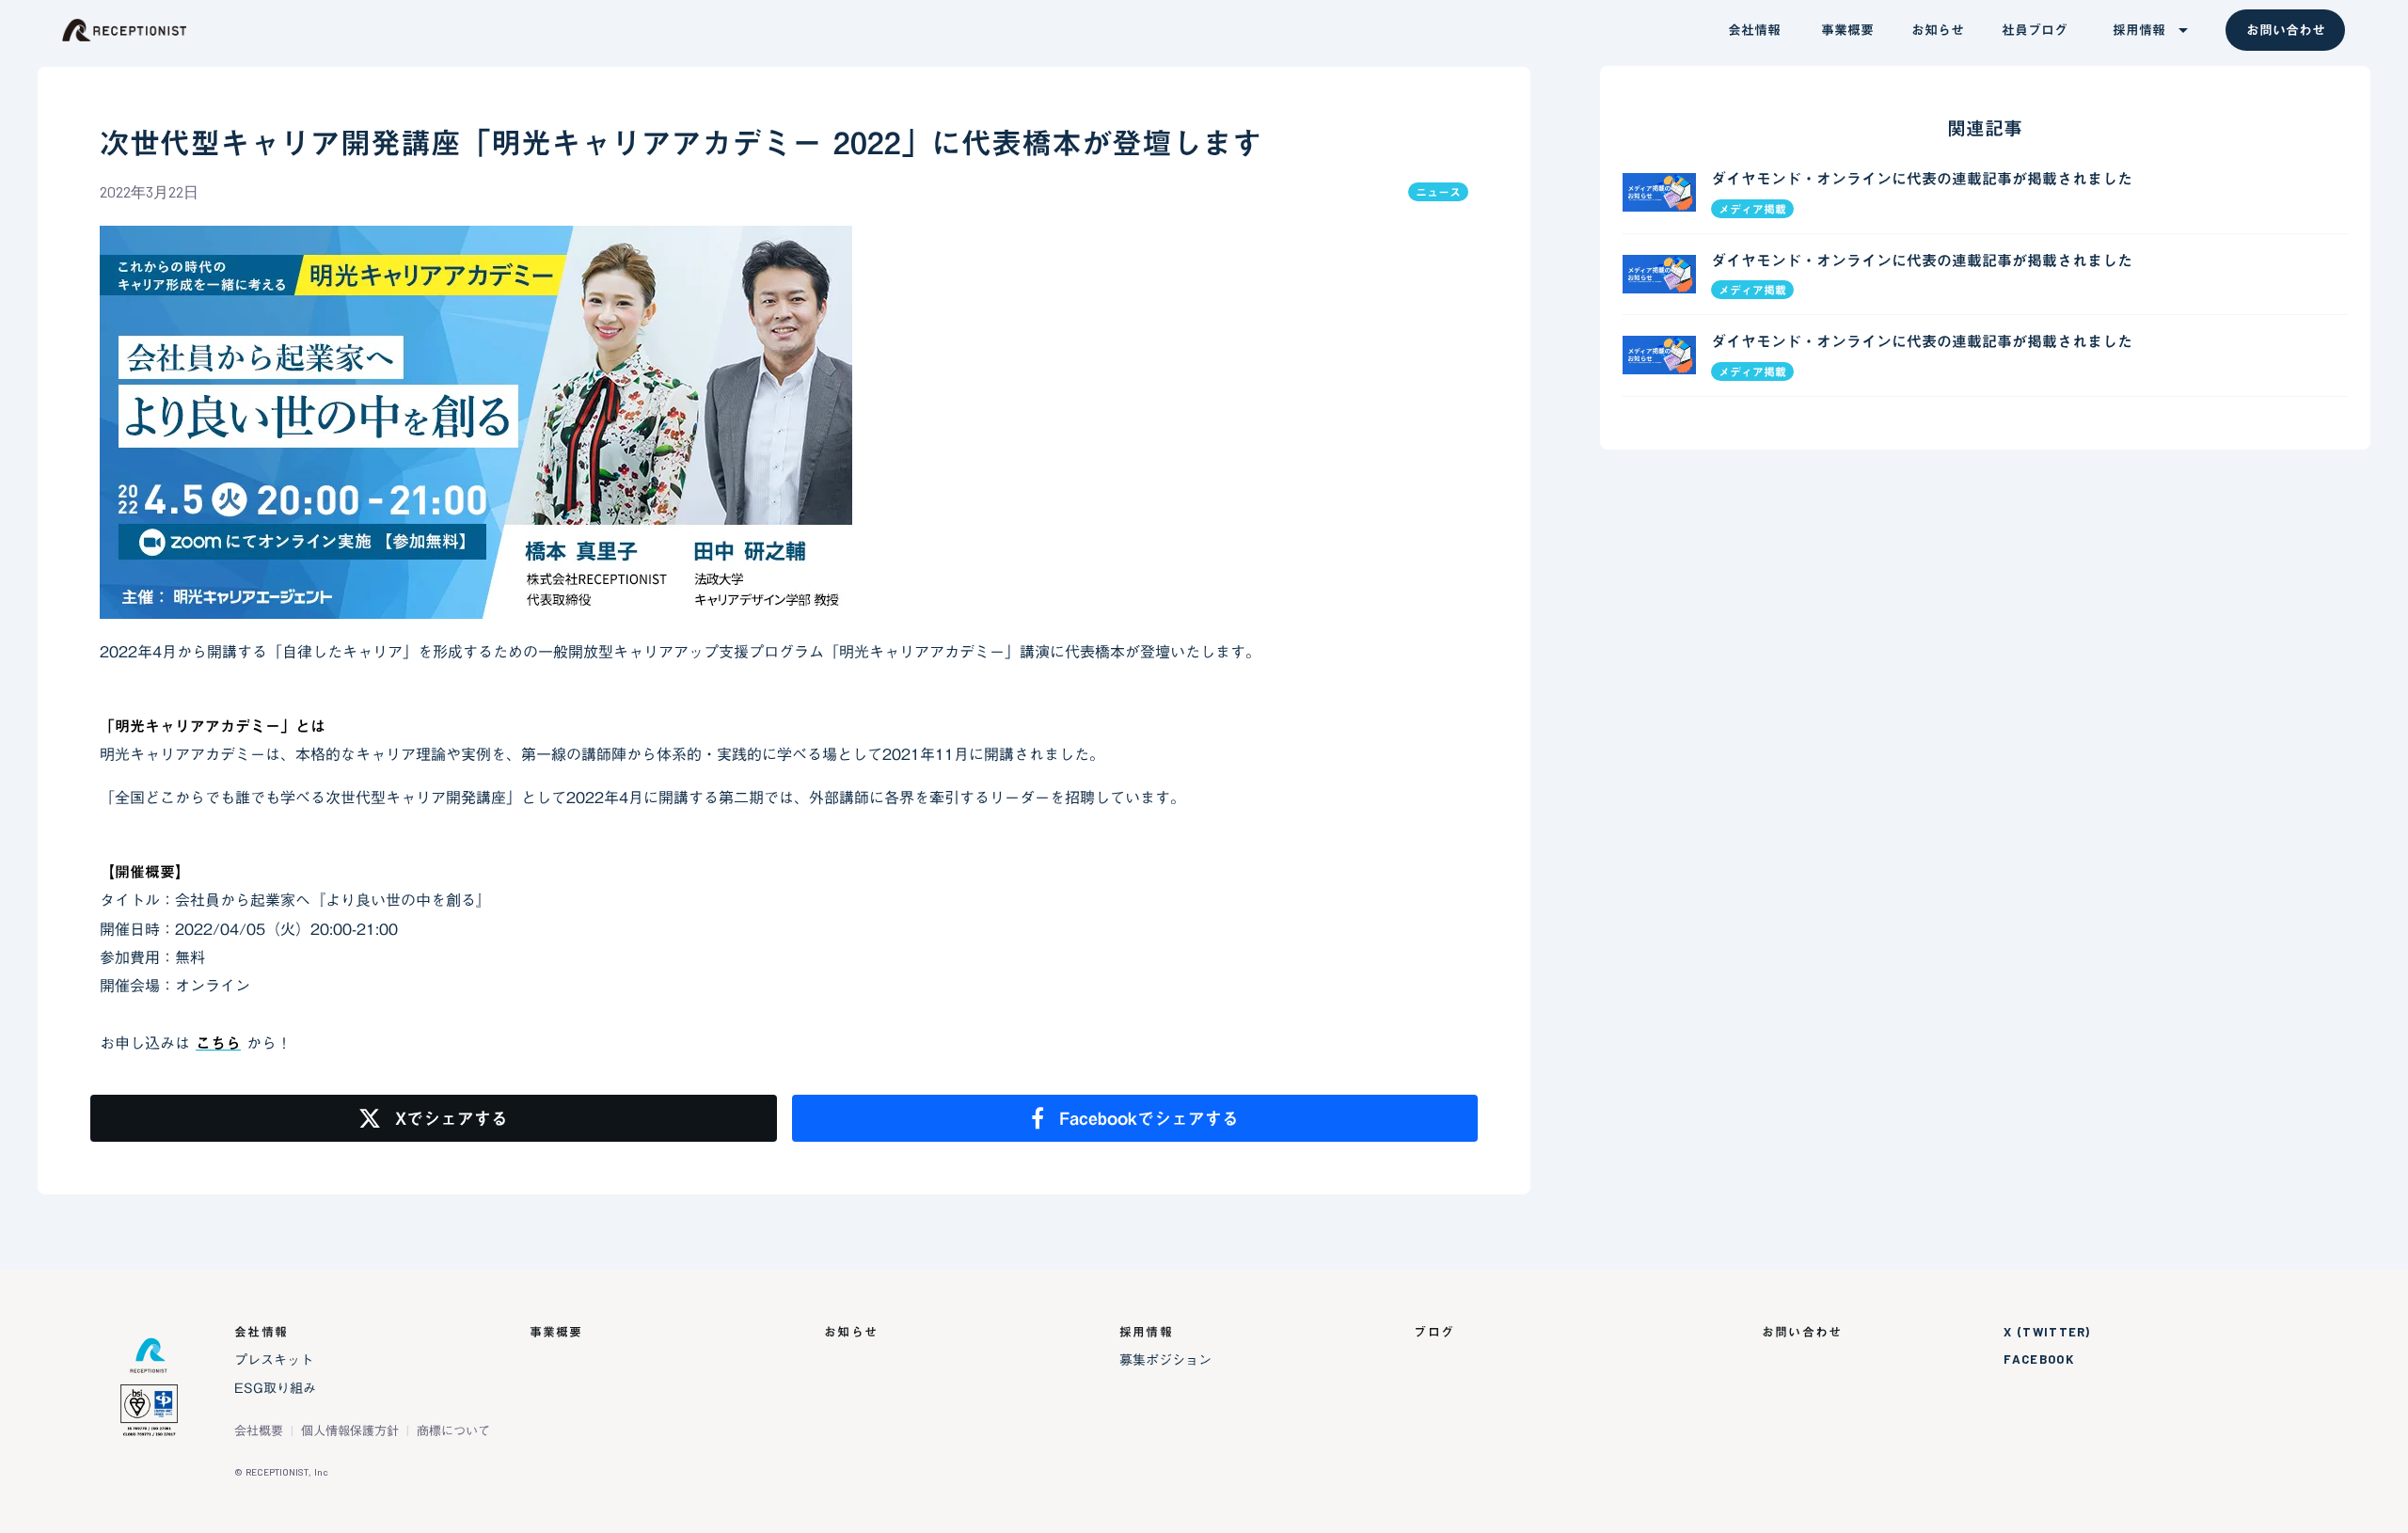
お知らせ (851, 1332)
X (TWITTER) (2047, 1332)
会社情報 (261, 1332)
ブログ (1434, 1332)
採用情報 (1146, 1332)
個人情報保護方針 (350, 1431)
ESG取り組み (275, 1388)
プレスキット (274, 1360)
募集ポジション (1165, 1360)
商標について (453, 1431)
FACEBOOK (2038, 1359)
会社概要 (259, 1431)
